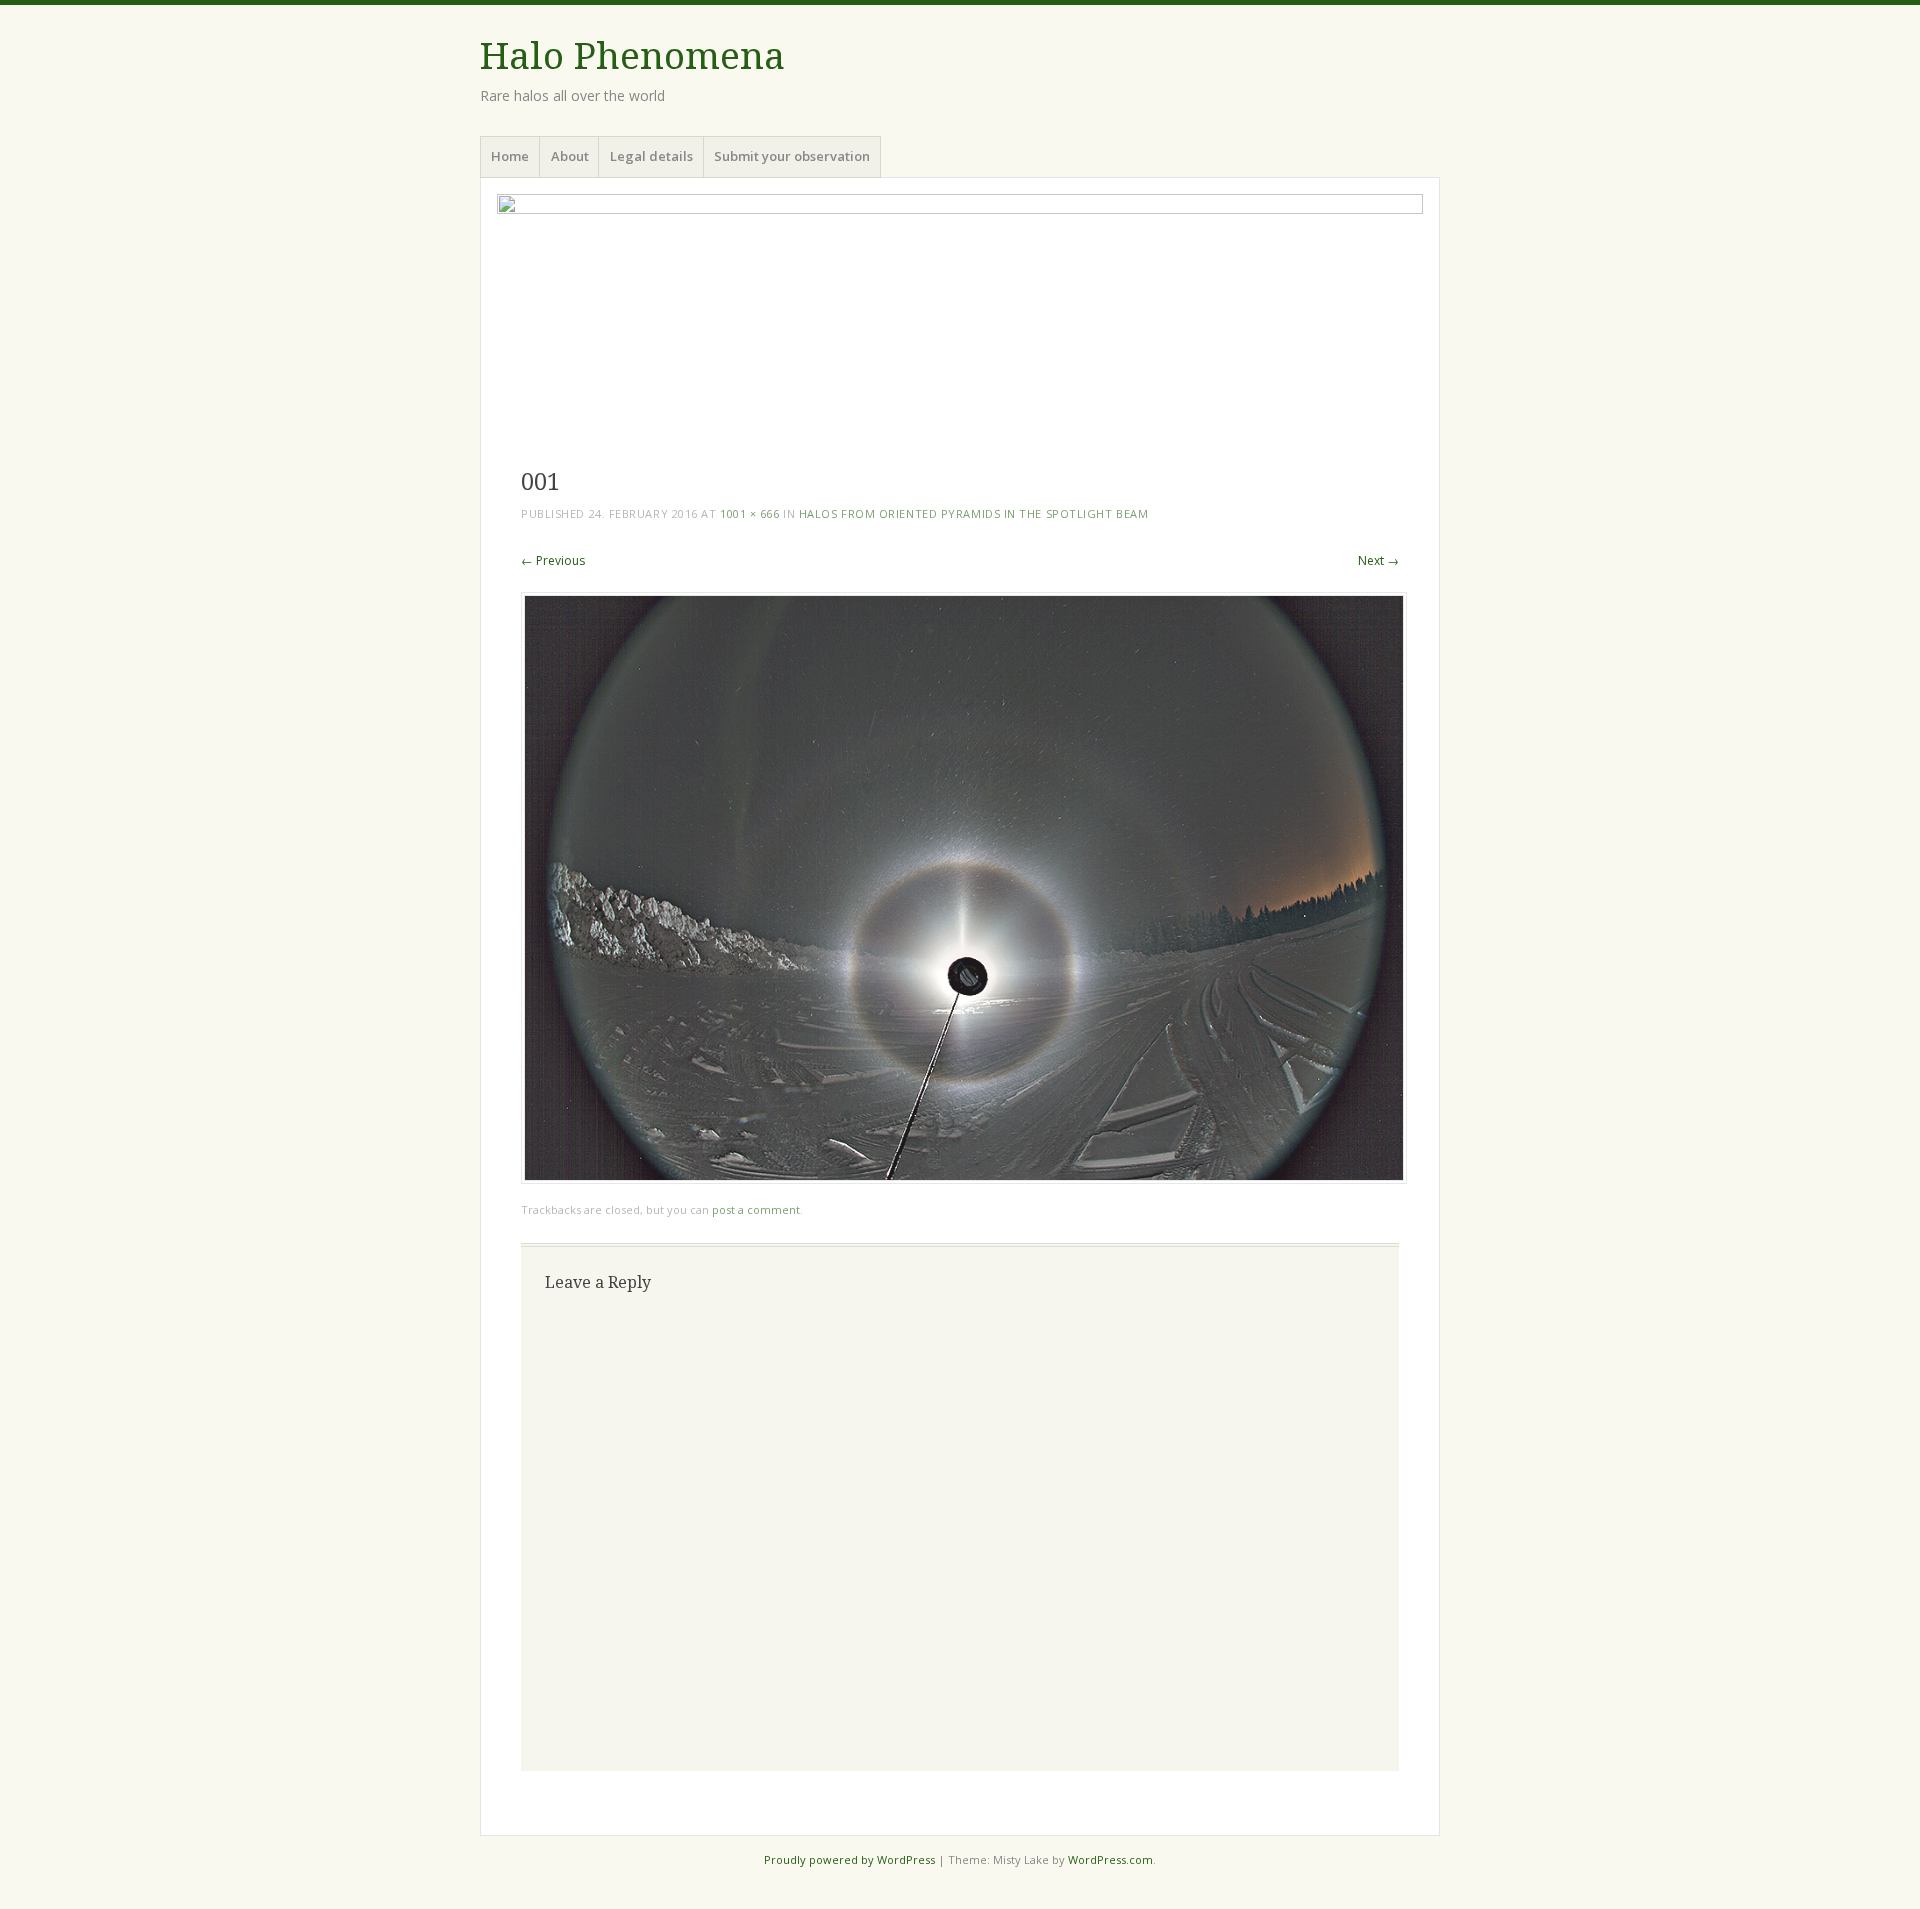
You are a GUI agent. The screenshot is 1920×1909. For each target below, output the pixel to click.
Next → (1378, 560)
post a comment (756, 1209)
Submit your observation (792, 156)
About (570, 156)
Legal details (651, 156)
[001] (964, 1178)
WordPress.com (1110, 1859)
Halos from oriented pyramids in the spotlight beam (974, 513)
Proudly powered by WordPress (849, 1859)
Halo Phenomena (632, 56)
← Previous (553, 560)
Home (510, 156)
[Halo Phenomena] (960, 320)
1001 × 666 (750, 513)
